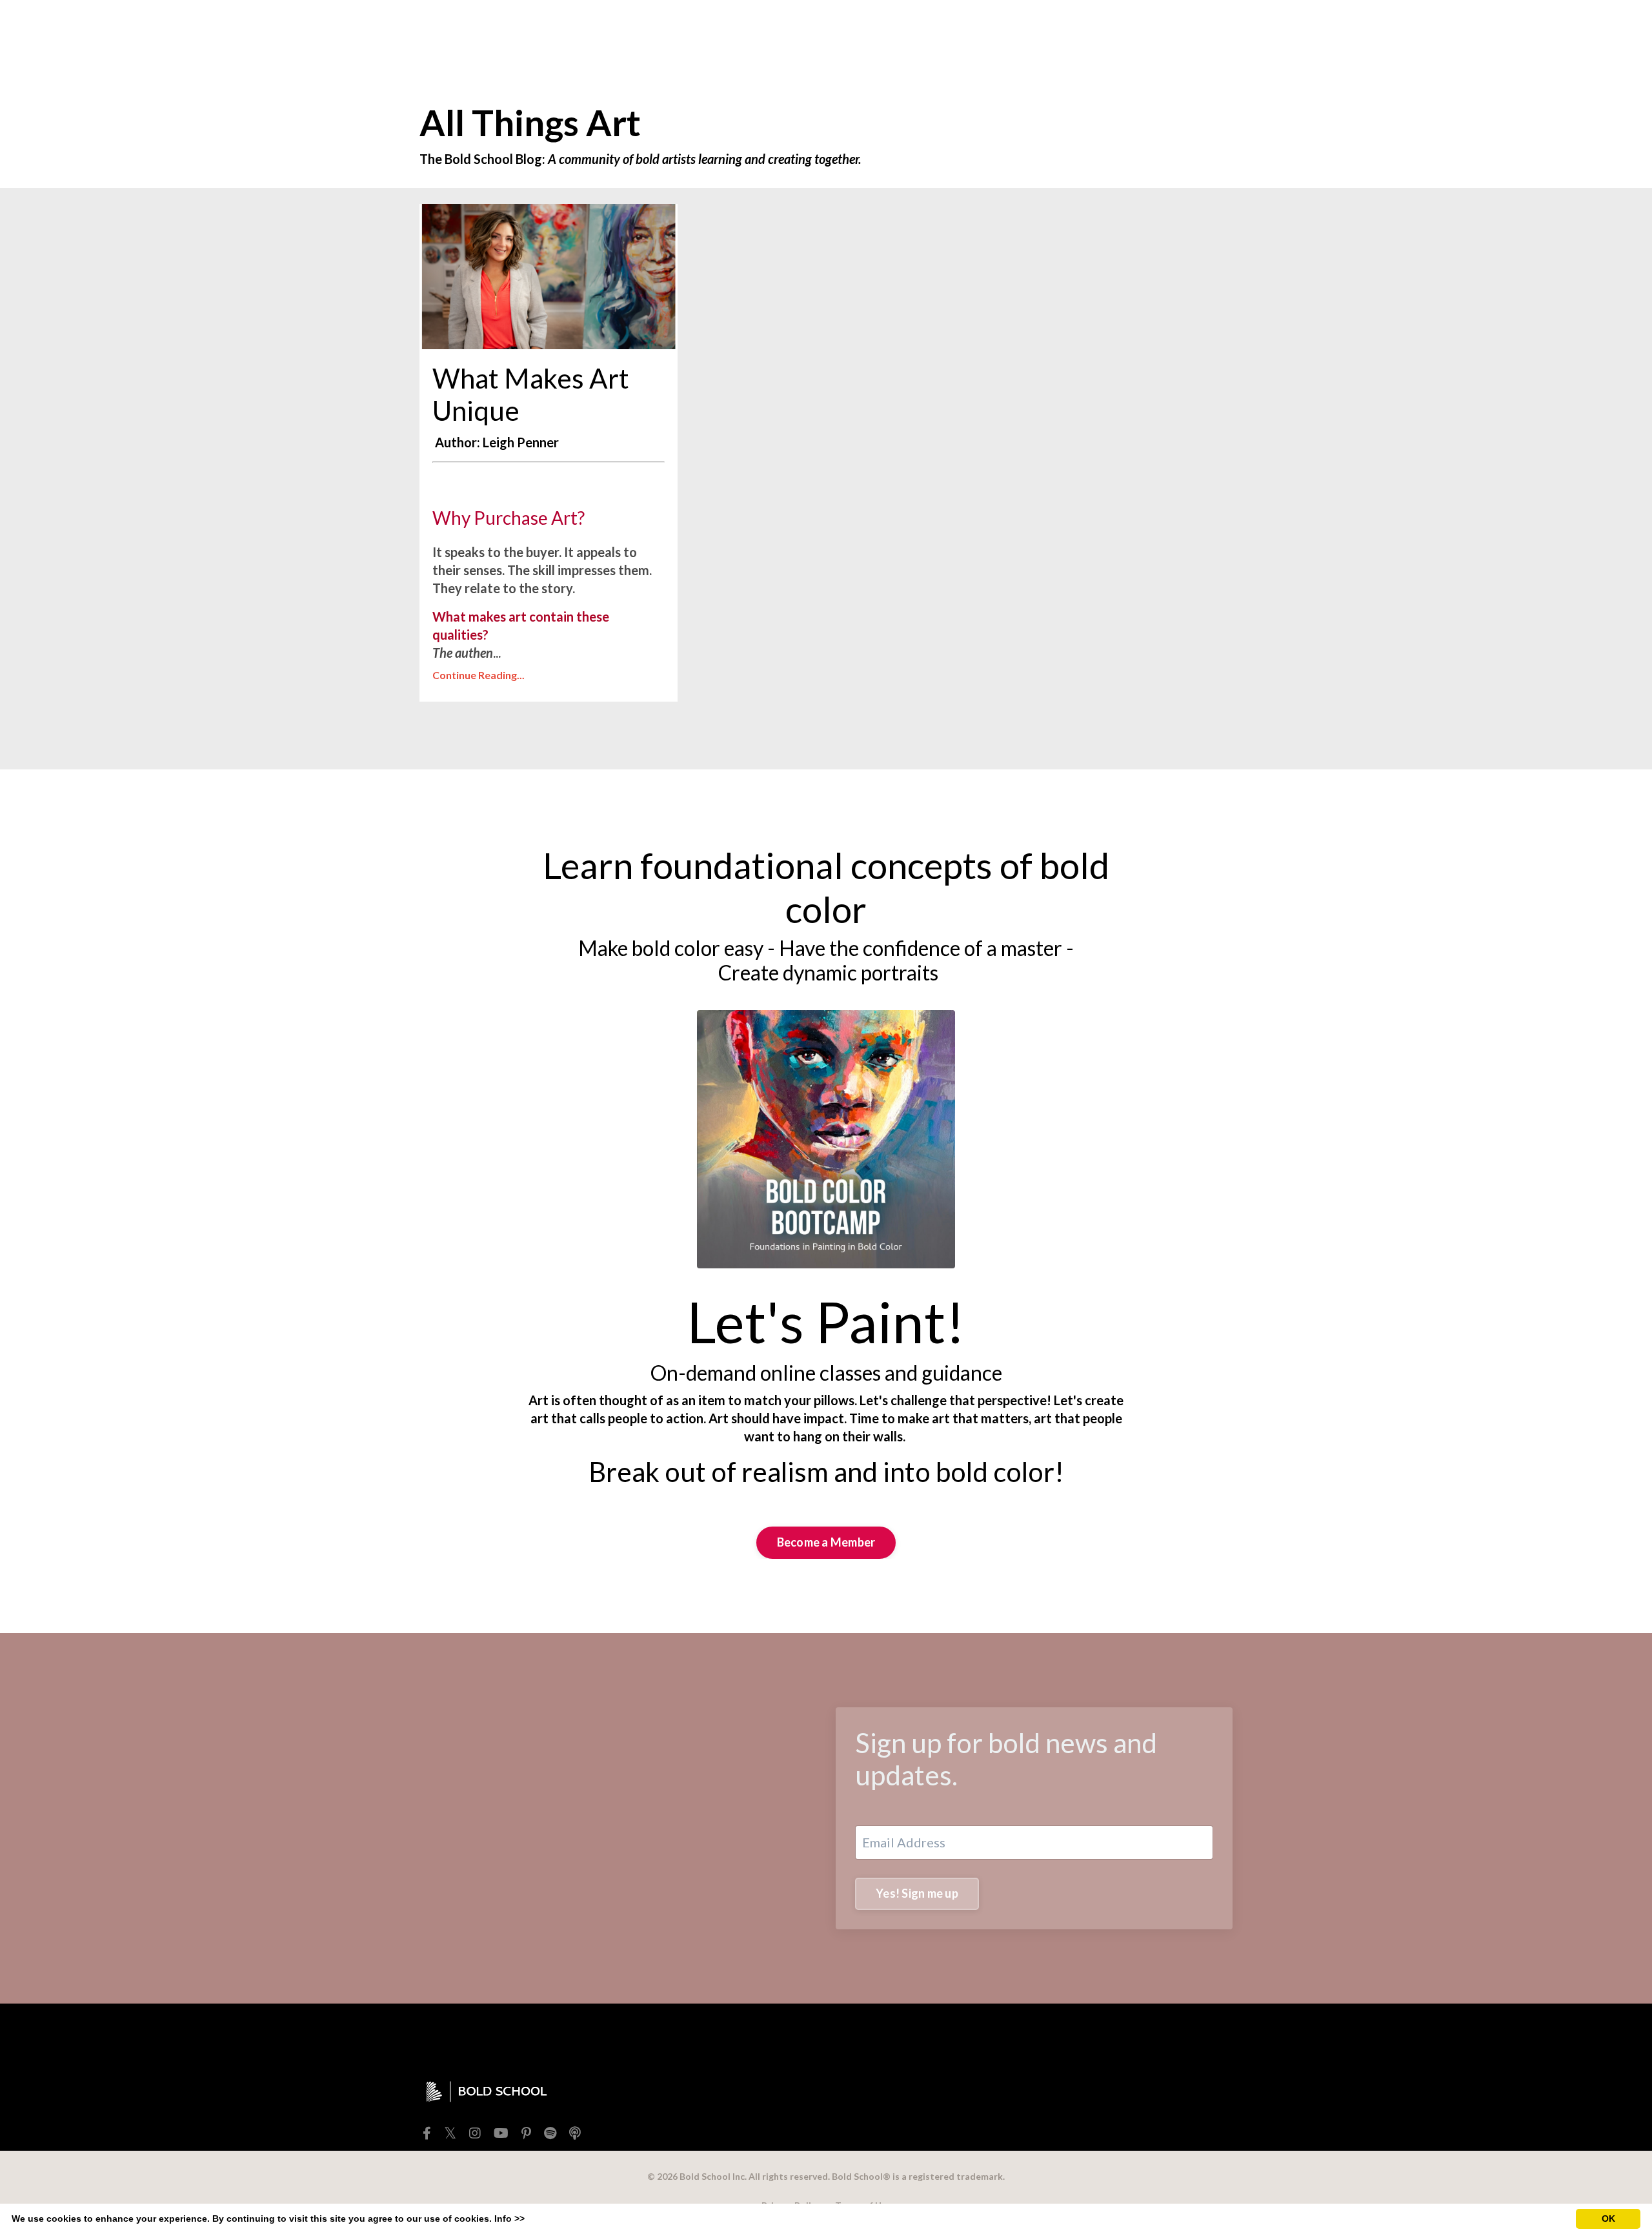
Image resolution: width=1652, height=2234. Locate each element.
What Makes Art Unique (531, 394)
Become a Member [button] (826, 1542)
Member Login (1149, 28)
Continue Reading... (478, 675)
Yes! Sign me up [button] (917, 1893)
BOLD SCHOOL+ (1048, 28)
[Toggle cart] (1222, 28)
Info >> (509, 2219)
